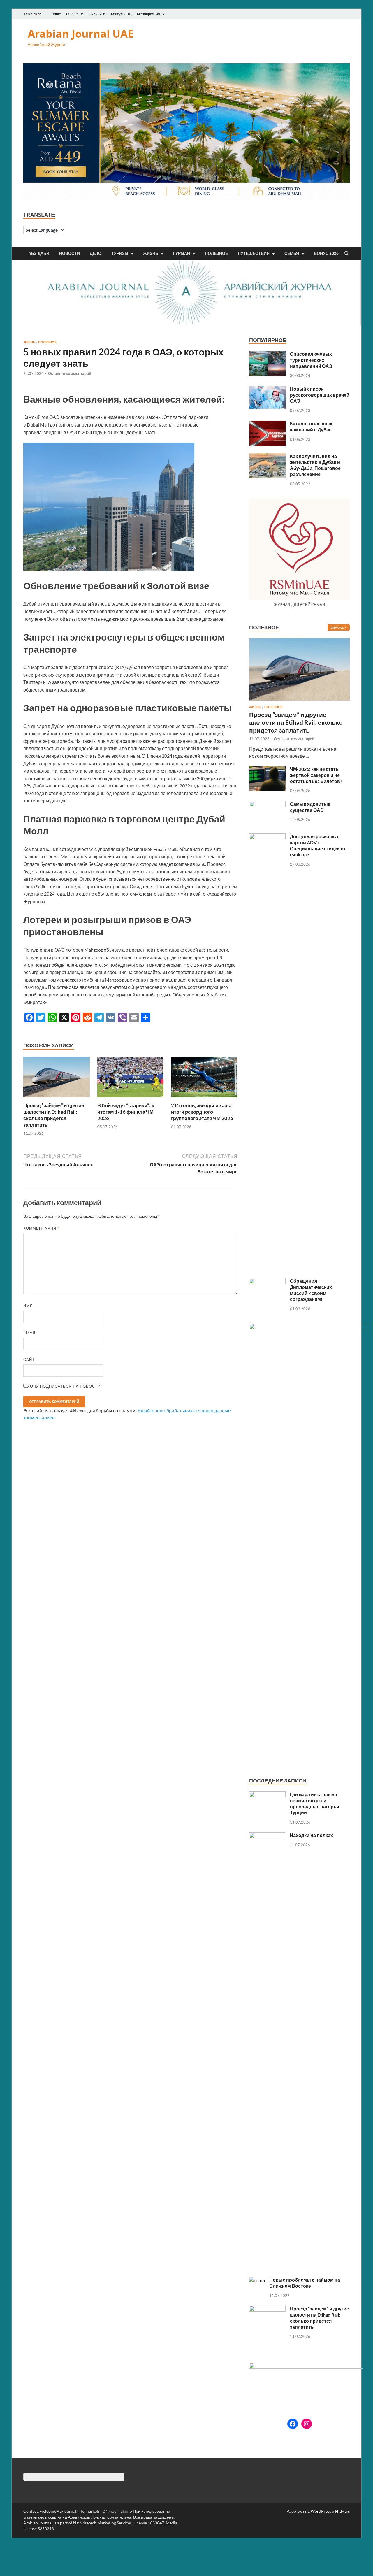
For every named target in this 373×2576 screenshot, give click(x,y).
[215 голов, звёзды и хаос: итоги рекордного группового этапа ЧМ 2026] (204, 1079)
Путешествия (254, 253)
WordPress (321, 2511)
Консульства (121, 14)
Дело (96, 253)
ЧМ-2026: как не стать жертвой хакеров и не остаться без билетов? (316, 775)
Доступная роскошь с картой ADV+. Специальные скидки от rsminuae (318, 845)
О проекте (75, 14)
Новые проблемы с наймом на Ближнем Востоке (305, 2283)
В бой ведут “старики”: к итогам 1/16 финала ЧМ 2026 (126, 1112)
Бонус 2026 (326, 253)
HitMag (342, 2511)
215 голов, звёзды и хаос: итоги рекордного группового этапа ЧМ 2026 (202, 1112)
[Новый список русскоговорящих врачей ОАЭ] (267, 389)
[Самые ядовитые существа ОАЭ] (267, 804)
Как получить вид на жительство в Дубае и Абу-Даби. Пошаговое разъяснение (315, 465)
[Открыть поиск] (347, 254)
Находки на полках (311, 1835)
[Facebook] (293, 2424)
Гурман (182, 253)
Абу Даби (39, 253)
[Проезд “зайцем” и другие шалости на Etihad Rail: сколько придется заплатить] (57, 1079)
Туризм (120, 253)
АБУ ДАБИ (97, 14)
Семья (292, 253)
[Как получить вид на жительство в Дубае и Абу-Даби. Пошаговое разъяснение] (267, 457)
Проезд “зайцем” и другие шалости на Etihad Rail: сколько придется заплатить (54, 1115)
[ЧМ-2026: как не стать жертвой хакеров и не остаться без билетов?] (267, 770)
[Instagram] (307, 2424)
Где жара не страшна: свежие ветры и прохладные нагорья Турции (315, 1803)
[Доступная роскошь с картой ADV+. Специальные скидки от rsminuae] (267, 837)
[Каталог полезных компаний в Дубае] (267, 424)
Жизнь (151, 253)
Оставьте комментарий (70, 373)
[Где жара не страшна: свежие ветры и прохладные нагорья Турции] (267, 1795)
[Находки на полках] (267, 1836)
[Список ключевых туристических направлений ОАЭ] (267, 354)
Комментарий (41, 1228)
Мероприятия (148, 14)
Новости (70, 253)
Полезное (216, 253)
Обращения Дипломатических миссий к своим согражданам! (311, 1290)
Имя (28, 1306)
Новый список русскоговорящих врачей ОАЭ (320, 395)
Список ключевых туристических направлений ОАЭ (311, 360)
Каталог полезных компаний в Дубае (311, 427)
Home (56, 14)
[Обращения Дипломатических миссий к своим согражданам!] (267, 1281)
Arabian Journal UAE (81, 34)
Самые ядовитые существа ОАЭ (310, 807)
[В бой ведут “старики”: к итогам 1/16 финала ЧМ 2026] (131, 1079)
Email (30, 1333)
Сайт (29, 1359)
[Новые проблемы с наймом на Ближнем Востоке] (257, 2280)
